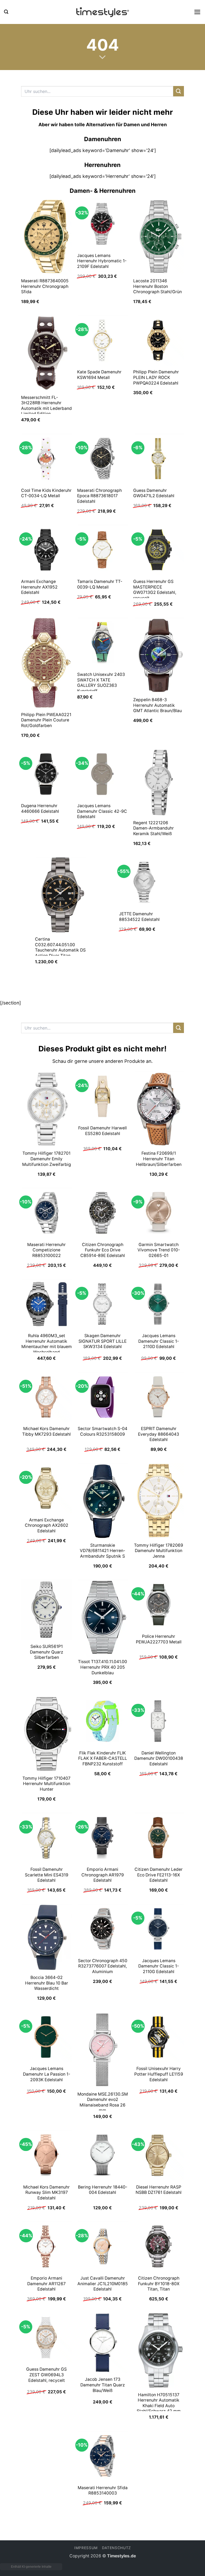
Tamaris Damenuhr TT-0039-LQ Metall (100, 584)
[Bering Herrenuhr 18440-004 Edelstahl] (102, 2155)
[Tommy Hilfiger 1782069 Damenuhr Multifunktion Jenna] (159, 1501)
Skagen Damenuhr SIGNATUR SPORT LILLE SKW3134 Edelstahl (102, 1341)
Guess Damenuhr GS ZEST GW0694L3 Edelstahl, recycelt (46, 2375)
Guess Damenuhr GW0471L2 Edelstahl (154, 493)
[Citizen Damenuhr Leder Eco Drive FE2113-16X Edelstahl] (159, 1838)
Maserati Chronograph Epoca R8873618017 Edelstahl (99, 496)
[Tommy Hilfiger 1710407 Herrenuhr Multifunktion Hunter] (46, 1734)
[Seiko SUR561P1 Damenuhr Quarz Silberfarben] (46, 1610)
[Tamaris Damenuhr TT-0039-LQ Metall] (102, 550)
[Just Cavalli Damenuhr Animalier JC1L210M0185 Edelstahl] (102, 2246)
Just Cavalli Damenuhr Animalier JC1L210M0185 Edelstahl (103, 2284)
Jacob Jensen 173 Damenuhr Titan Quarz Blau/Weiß (103, 2385)
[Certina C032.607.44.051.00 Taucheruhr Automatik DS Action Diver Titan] (60, 895)
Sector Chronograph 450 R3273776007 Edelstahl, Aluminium (103, 1966)
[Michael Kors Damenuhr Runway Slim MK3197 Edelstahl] (46, 2155)
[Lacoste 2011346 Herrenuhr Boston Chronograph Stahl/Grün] (159, 236)
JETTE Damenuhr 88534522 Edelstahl (139, 917)
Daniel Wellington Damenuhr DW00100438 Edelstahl (159, 1758)
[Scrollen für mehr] (102, 57)
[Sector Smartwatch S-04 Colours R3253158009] (102, 1397)
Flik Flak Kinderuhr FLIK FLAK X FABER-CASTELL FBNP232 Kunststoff (103, 1758)
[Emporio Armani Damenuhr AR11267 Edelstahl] (46, 2246)
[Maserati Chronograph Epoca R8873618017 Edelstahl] (102, 459)
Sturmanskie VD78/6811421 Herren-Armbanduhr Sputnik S (102, 1551)
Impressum (86, 2548)
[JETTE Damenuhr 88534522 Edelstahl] (144, 882)
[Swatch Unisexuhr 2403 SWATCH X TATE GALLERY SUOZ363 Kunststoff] (102, 643)
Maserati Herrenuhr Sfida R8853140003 (103, 2491)
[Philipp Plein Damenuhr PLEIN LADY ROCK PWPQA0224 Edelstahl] (159, 340)
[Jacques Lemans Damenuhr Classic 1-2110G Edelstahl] (159, 1929)
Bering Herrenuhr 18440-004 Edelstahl (103, 2190)
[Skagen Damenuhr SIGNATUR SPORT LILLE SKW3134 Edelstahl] (102, 1304)
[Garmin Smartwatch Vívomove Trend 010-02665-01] (159, 1213)
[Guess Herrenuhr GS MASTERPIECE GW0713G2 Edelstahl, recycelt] (159, 550)
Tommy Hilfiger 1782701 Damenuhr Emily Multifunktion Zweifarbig (47, 1159)
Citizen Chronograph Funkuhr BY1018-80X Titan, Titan (159, 2284)
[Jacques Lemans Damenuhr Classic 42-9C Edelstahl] (102, 774)
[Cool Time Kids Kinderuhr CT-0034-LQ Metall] (46, 459)
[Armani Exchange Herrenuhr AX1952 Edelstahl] (46, 550)
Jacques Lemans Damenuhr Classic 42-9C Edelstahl (102, 811)
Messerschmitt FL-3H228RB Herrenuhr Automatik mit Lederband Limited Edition (46, 406)
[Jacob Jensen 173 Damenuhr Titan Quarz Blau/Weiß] (102, 2343)
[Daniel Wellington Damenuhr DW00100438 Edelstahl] (159, 1721)
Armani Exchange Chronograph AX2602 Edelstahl (47, 1525)
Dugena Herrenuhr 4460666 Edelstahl (40, 809)
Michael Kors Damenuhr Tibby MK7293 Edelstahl (46, 1431)
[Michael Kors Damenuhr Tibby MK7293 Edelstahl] (46, 1397)
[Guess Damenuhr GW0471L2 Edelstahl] (159, 459)
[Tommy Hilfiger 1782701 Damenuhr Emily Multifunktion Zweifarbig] (46, 1109)
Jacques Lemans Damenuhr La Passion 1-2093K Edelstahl (47, 2074)
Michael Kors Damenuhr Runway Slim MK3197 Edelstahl (46, 2193)
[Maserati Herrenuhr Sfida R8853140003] (102, 2456)
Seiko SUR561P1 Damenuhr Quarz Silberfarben (47, 1652)
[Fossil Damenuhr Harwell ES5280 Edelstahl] (102, 1096)
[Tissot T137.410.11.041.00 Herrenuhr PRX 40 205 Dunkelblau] (102, 1617)
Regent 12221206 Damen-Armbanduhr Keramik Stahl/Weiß (153, 828)
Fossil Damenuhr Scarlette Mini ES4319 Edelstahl (47, 1875)
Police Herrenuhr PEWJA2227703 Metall (159, 1639)
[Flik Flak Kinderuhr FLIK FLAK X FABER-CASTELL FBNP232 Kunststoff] (102, 1721)
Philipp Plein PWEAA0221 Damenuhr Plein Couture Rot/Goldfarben (46, 720)
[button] (6, 12)
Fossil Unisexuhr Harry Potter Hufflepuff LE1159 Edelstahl (159, 2074)
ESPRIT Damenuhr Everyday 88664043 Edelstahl (159, 1434)
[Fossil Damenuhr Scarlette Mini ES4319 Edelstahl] (46, 1838)
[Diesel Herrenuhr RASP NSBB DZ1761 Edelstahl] (159, 2155)
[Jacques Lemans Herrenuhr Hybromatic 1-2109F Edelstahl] (102, 224)
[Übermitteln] (179, 91)
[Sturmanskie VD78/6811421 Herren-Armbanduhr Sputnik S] (102, 1501)
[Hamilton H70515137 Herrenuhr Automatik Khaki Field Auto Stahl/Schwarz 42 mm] (159, 2350)
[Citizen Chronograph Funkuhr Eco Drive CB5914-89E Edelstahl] (102, 1213)
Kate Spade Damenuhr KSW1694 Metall (99, 375)
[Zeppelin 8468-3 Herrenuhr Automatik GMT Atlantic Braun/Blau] (159, 655)
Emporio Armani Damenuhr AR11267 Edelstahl (46, 2284)
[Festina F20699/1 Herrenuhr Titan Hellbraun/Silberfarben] (159, 1109)
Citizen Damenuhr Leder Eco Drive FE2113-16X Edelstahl (159, 1875)
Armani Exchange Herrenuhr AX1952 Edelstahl (39, 587)
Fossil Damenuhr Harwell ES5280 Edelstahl (102, 1131)
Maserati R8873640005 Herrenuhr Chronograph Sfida (45, 286)
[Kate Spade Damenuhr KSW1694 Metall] (102, 340)
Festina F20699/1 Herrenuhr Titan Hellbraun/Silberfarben (159, 1159)
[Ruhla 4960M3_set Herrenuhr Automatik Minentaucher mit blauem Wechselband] (46, 1304)
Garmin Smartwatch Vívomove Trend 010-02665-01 (159, 1250)
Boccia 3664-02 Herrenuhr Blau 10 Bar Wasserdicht (47, 1983)
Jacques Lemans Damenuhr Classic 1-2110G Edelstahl (159, 1966)
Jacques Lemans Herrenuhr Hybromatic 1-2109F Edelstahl (102, 261)
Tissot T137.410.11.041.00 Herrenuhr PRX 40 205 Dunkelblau (102, 1667)
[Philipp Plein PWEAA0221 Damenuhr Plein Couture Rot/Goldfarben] (46, 663)
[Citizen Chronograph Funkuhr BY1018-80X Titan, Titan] (159, 2246)
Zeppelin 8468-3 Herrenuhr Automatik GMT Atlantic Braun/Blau (157, 705)
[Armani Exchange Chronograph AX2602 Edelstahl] (46, 1488)
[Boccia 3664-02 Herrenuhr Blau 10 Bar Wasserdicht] (46, 1937)
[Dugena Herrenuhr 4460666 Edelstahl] (46, 774)
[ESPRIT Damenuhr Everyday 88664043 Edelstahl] (159, 1397)
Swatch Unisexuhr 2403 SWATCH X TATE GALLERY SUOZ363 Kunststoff (101, 683)
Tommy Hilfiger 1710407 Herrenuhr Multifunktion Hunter (46, 1784)
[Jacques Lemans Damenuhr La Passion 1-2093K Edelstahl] (46, 2037)
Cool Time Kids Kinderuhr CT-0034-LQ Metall (46, 493)
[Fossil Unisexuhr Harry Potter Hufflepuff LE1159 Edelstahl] (159, 2037)
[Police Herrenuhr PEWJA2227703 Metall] (159, 1605)
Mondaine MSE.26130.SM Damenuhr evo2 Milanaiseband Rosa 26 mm (103, 2102)
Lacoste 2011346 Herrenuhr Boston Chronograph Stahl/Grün (157, 286)
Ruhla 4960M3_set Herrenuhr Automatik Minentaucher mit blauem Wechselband (47, 1344)
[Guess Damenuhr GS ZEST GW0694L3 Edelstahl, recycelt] (46, 2338)
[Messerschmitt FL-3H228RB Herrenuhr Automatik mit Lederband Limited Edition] (46, 353)
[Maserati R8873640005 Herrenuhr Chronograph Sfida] (46, 236)
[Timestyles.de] (102, 12)
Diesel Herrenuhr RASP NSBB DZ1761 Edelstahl (159, 2190)
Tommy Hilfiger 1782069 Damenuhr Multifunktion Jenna (159, 1551)
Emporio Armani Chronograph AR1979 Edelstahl (103, 1875)
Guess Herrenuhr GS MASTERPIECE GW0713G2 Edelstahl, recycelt (155, 590)
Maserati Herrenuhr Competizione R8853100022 (46, 1250)
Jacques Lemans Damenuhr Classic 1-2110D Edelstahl (159, 1341)
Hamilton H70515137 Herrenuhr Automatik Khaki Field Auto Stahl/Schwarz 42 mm (159, 2403)
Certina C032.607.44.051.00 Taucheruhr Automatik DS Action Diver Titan (60, 947)
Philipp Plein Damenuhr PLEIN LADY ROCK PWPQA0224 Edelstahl (156, 377)
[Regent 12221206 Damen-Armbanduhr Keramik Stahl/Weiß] (159, 783)
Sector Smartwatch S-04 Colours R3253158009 (102, 1431)
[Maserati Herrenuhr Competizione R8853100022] (46, 1213)
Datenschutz (116, 2548)
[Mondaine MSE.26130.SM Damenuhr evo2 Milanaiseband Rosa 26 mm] (102, 2050)
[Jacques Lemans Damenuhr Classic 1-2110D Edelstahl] (159, 1304)
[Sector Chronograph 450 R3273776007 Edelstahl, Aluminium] (102, 1929)
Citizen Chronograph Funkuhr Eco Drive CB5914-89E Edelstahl (103, 1250)
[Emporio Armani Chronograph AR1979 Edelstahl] (102, 1838)
